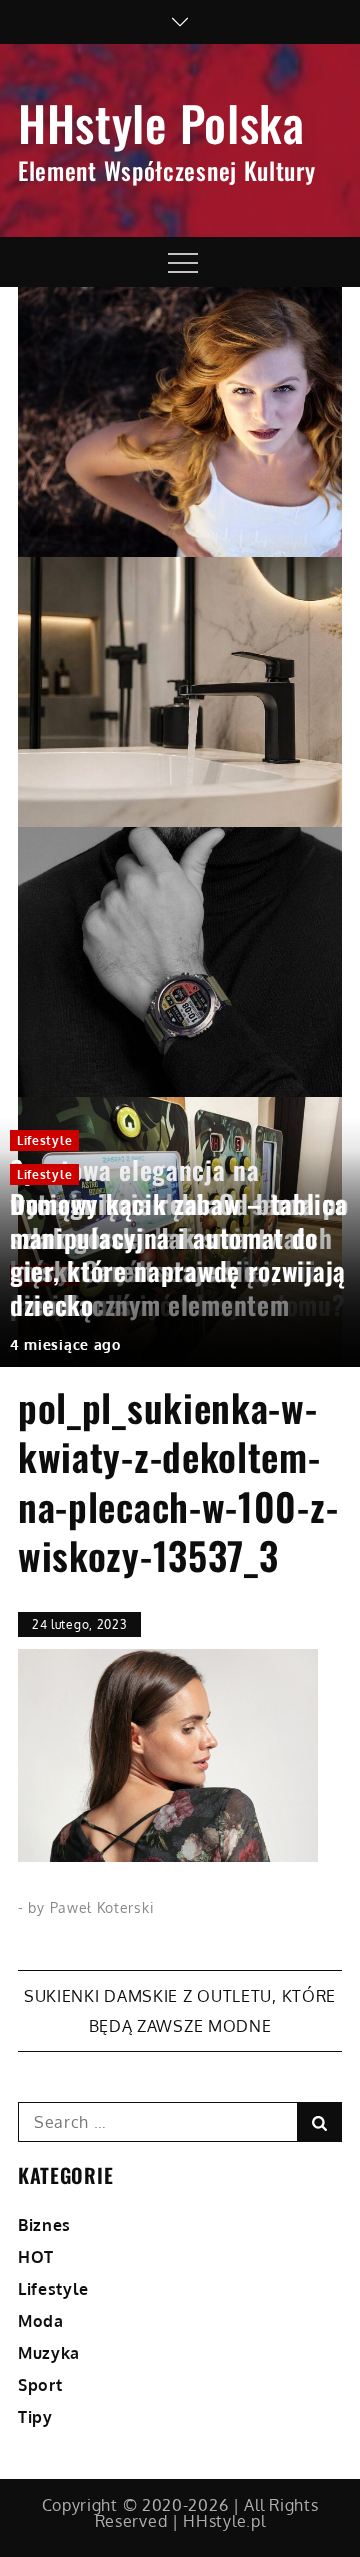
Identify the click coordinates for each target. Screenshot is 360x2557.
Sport (40, 2385)
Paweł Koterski (102, 1907)
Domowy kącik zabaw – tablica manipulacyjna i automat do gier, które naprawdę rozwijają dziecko (179, 1254)
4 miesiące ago (65, 1344)
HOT (36, 2257)
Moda (41, 2321)
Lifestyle (44, 1140)
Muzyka (49, 2353)
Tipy (35, 2417)
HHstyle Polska (161, 122)
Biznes (44, 2225)
